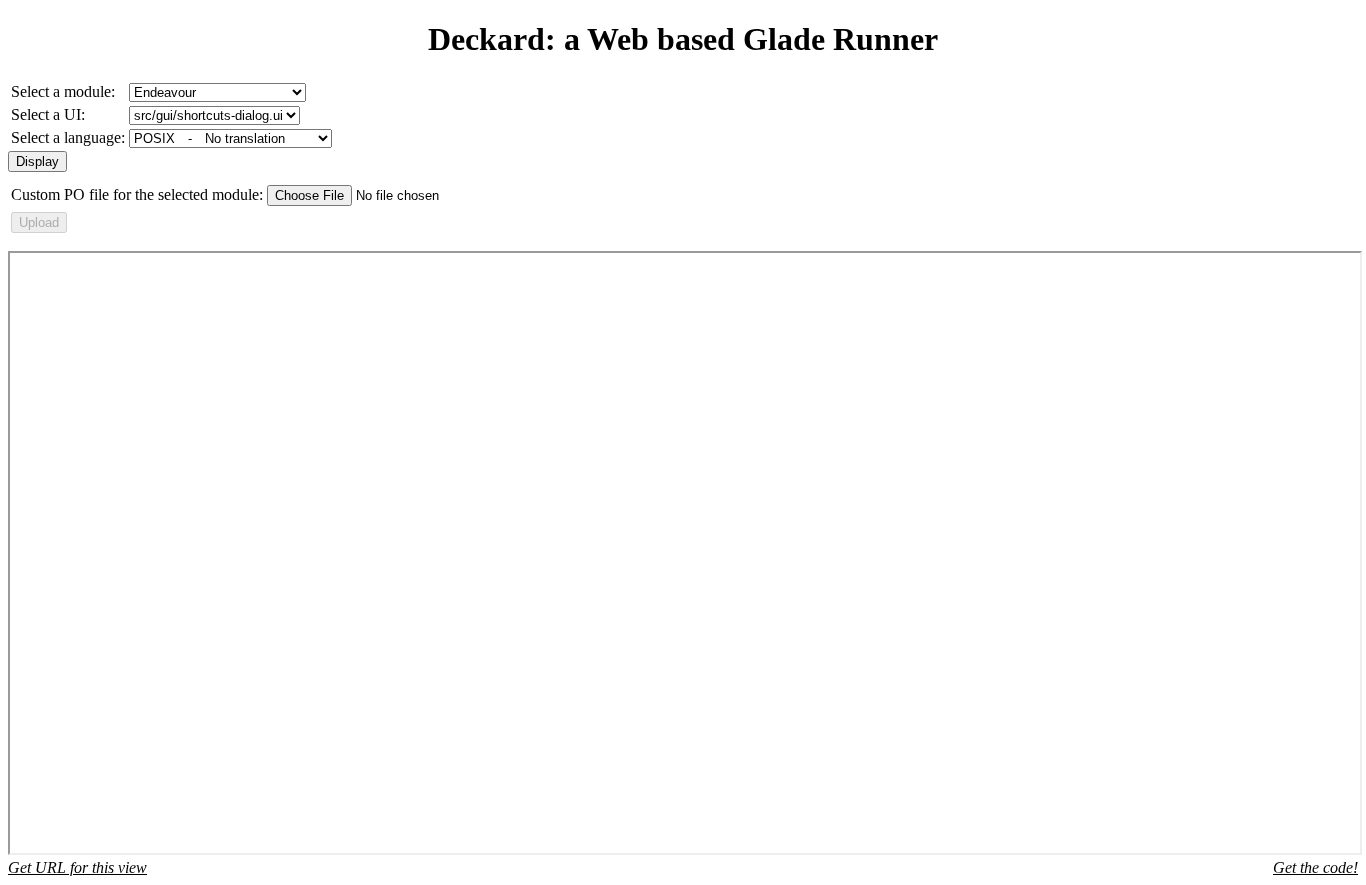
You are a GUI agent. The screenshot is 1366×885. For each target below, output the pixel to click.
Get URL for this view (77, 867)
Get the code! (1315, 867)
